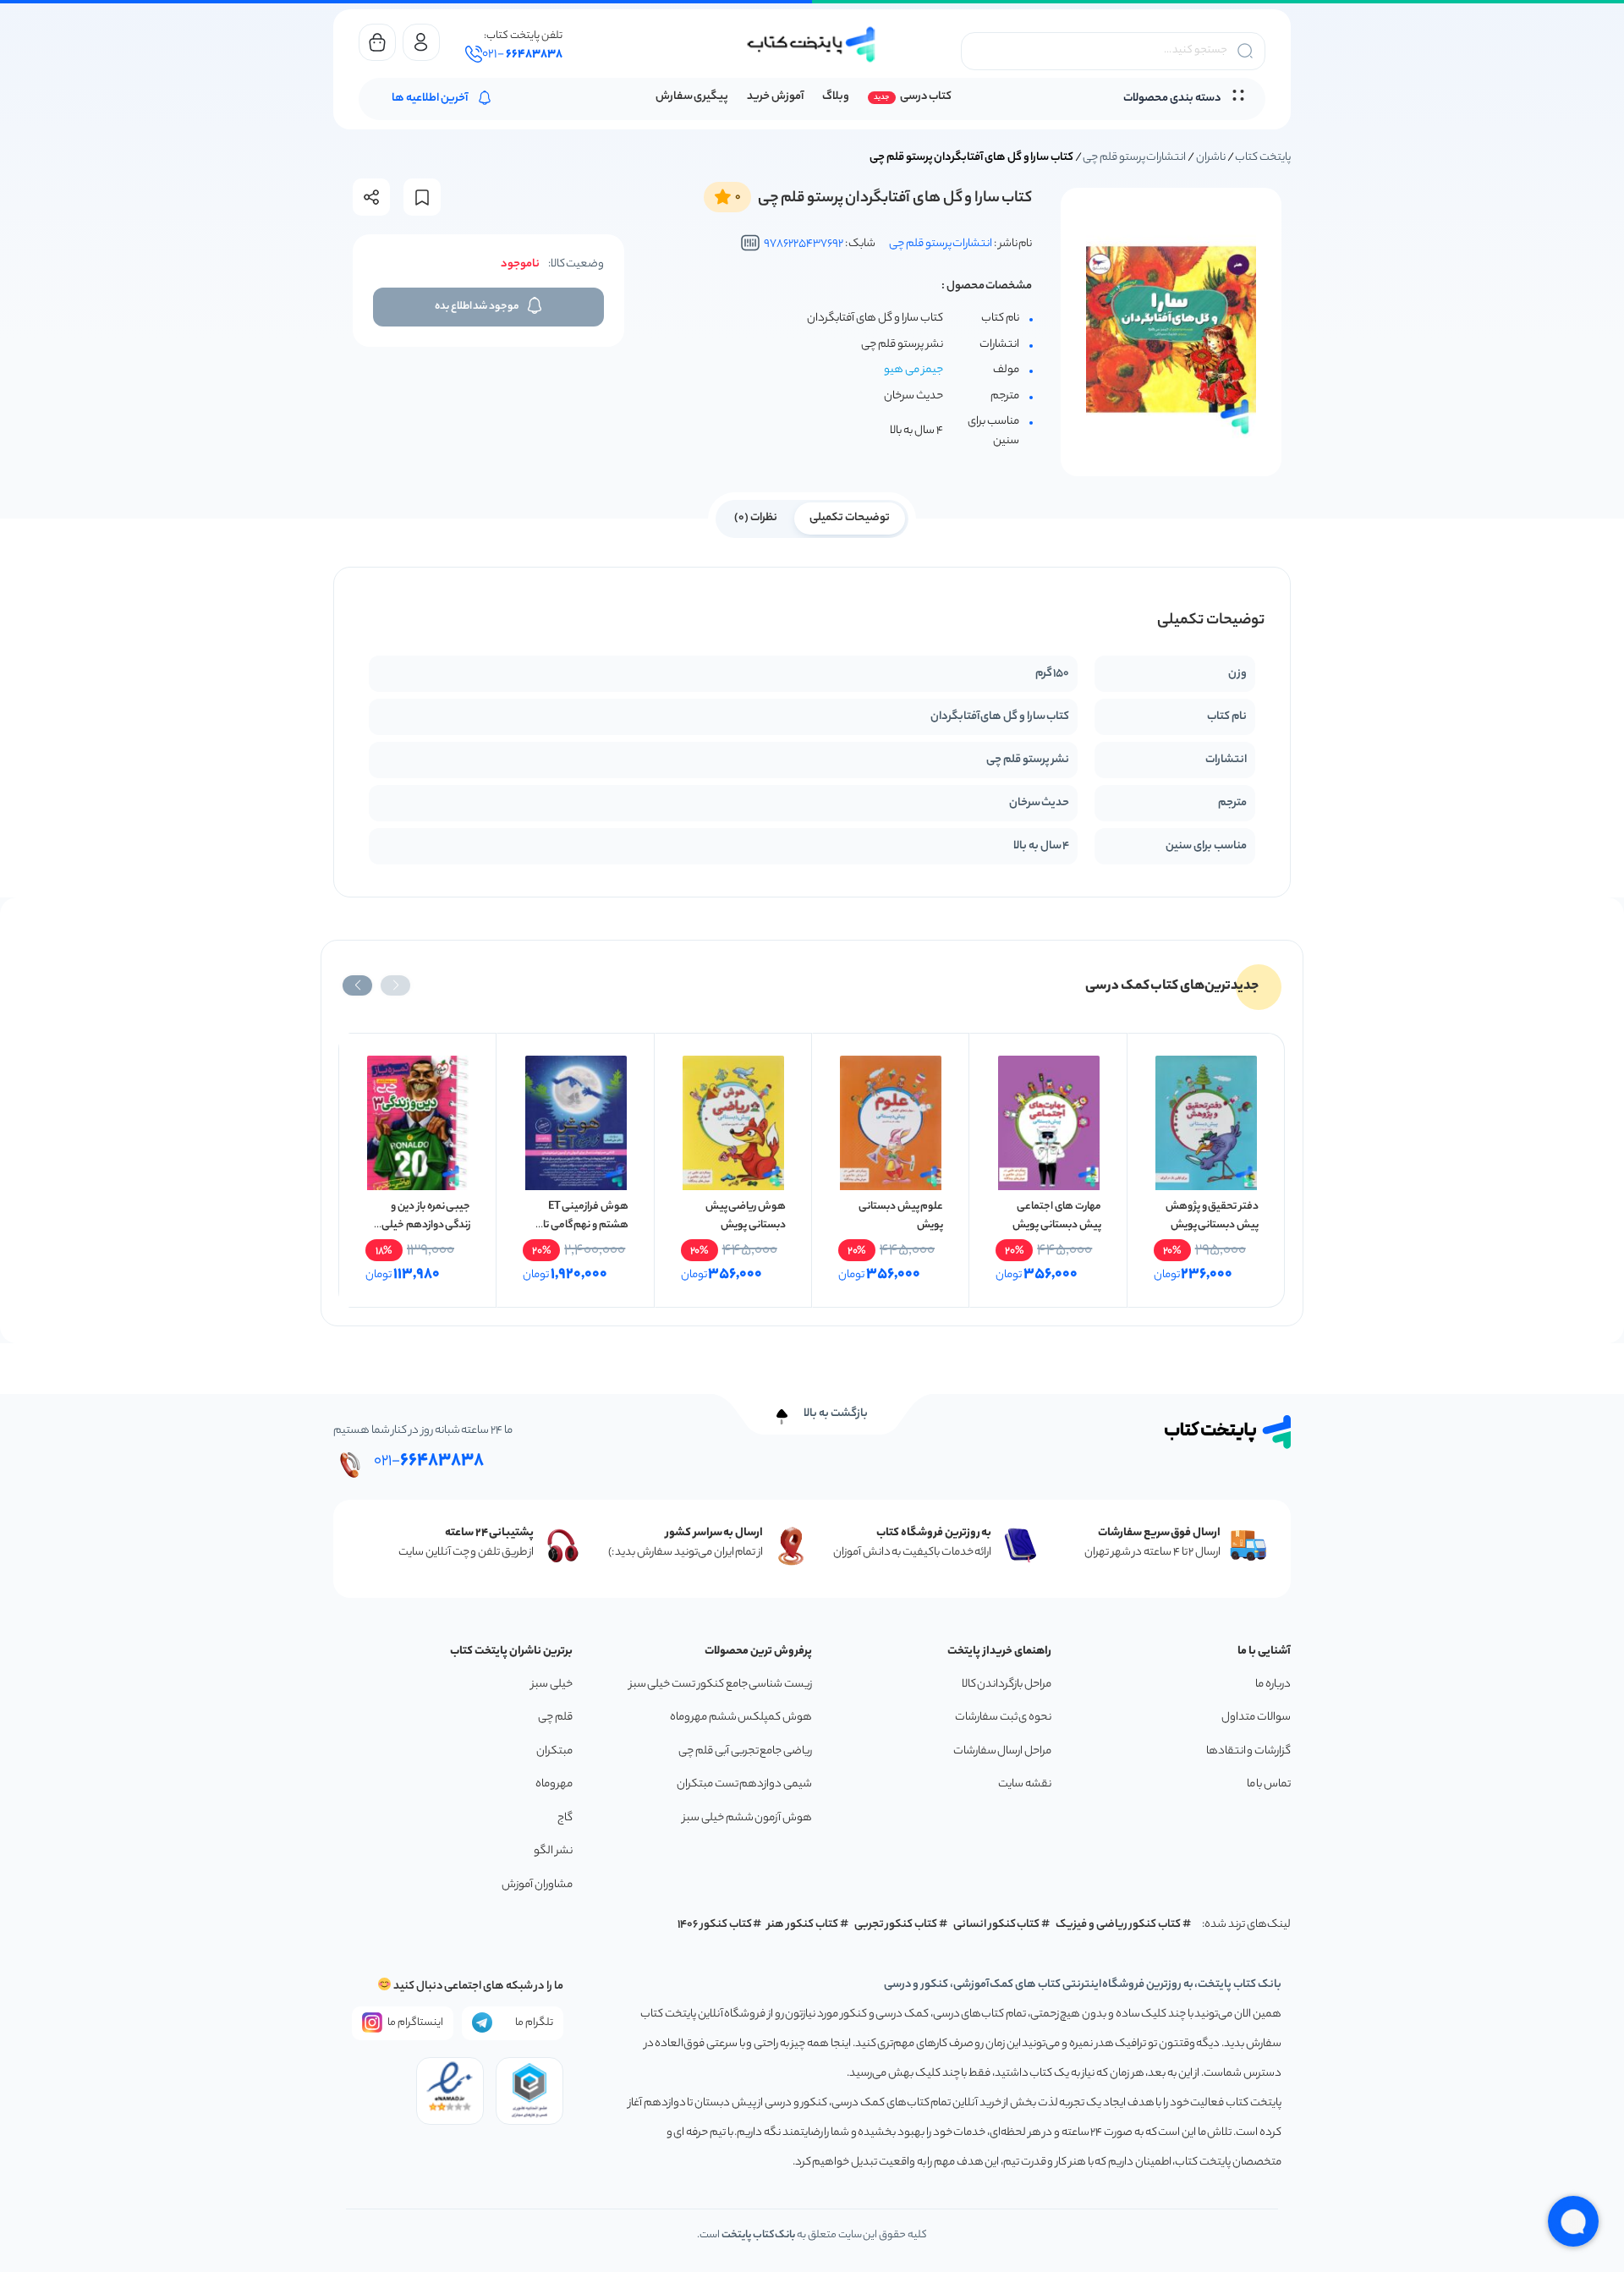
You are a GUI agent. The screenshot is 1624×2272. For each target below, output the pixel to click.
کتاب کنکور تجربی (896, 1925)
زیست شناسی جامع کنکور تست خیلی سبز (721, 1685)
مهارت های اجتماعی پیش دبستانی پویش (1056, 1216)
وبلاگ (836, 97)
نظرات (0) (756, 518)
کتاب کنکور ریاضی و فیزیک (1118, 1925)
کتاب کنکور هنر (803, 1925)
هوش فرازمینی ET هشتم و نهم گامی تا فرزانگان (586, 1225)
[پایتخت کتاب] (812, 44)
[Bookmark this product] (422, 198)
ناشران (1211, 158)
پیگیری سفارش (692, 97)
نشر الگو (553, 1851)
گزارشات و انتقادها (1248, 1751)
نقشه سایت (1025, 1784)
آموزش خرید (775, 97)
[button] (395, 985)
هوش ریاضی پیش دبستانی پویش (746, 1216)
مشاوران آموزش (537, 1885)
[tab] (850, 517)
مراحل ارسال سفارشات (1002, 1751)
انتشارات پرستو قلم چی (1134, 158)
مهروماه (554, 1784)
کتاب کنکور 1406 (715, 1925)
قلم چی (555, 1718)
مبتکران (554, 1751)
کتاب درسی (926, 97)
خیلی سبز (552, 1685)
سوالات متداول (1256, 1718)
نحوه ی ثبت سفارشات (1003, 1718)
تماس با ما (1269, 1784)
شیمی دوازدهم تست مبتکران (744, 1784)
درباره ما (1273, 1685)
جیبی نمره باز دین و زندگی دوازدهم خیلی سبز (426, 1225)
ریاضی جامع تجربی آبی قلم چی (745, 1751)
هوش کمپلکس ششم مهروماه (741, 1718)
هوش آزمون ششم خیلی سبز (747, 1818)
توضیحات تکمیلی (850, 518)
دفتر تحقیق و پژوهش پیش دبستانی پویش (1212, 1216)
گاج (565, 1818)
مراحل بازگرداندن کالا (1007, 1685)
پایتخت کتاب (1263, 158)
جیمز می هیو (913, 370)
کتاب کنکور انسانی (997, 1925)
